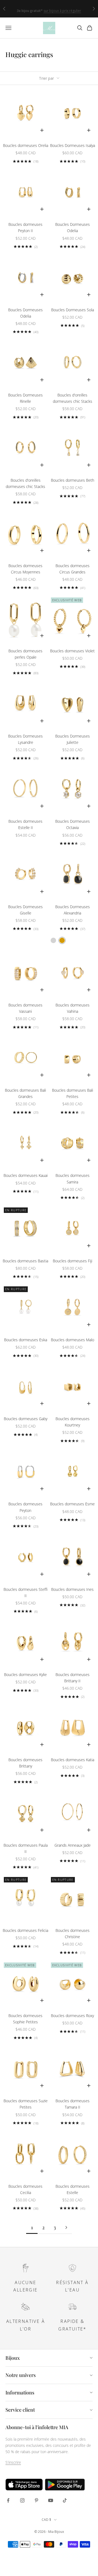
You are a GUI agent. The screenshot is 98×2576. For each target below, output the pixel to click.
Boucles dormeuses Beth (73, 480)
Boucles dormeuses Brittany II (73, 1678)
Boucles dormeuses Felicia (25, 1930)
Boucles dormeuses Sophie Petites (25, 2019)
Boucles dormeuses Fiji (73, 1261)
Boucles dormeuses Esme (72, 1504)
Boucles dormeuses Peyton (25, 1507)
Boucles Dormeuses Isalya (73, 145)
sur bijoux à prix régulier (62, 9)
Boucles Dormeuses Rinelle (25, 398)
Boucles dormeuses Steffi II (26, 1592)
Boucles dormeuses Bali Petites (73, 1093)
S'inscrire (13, 2462)
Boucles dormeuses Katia (73, 1760)
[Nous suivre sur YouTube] (51, 2500)
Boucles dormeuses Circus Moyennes (25, 569)
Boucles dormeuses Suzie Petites (26, 2104)
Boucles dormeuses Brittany (25, 1763)
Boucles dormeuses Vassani (25, 1008)
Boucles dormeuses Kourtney (73, 1422)
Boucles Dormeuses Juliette (73, 739)
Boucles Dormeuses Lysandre (25, 739)
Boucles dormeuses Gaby (26, 1419)
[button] (53, 940)
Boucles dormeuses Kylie (25, 1675)
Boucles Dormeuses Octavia (73, 824)
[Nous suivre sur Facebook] (8, 2500)
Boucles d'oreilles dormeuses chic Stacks (73, 398)
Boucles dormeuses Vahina (73, 1008)
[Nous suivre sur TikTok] (65, 2500)
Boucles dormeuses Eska (26, 1340)
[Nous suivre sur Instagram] (22, 2500)
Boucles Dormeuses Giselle (25, 910)
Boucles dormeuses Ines (72, 1589)
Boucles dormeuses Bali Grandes (25, 1093)
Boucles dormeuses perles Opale (25, 654)
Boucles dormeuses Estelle (73, 2189)
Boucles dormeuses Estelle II (25, 824)
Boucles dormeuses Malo (73, 1340)
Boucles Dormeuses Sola (73, 310)
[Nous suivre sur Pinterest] (36, 2500)
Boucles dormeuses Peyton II (25, 227)
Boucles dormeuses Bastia (25, 1261)
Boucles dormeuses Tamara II (73, 2104)
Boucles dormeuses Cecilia (25, 2189)
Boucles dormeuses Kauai (26, 1175)
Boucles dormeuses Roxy (72, 2016)
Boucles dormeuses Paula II (26, 1848)
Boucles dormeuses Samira (73, 1179)
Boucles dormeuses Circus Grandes (73, 569)
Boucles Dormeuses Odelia (73, 227)
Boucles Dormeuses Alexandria (73, 910)
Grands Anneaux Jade (73, 1845)
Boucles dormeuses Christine (73, 1934)
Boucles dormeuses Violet (72, 651)
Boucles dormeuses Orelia (26, 145)
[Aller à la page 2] (66, 2227)
